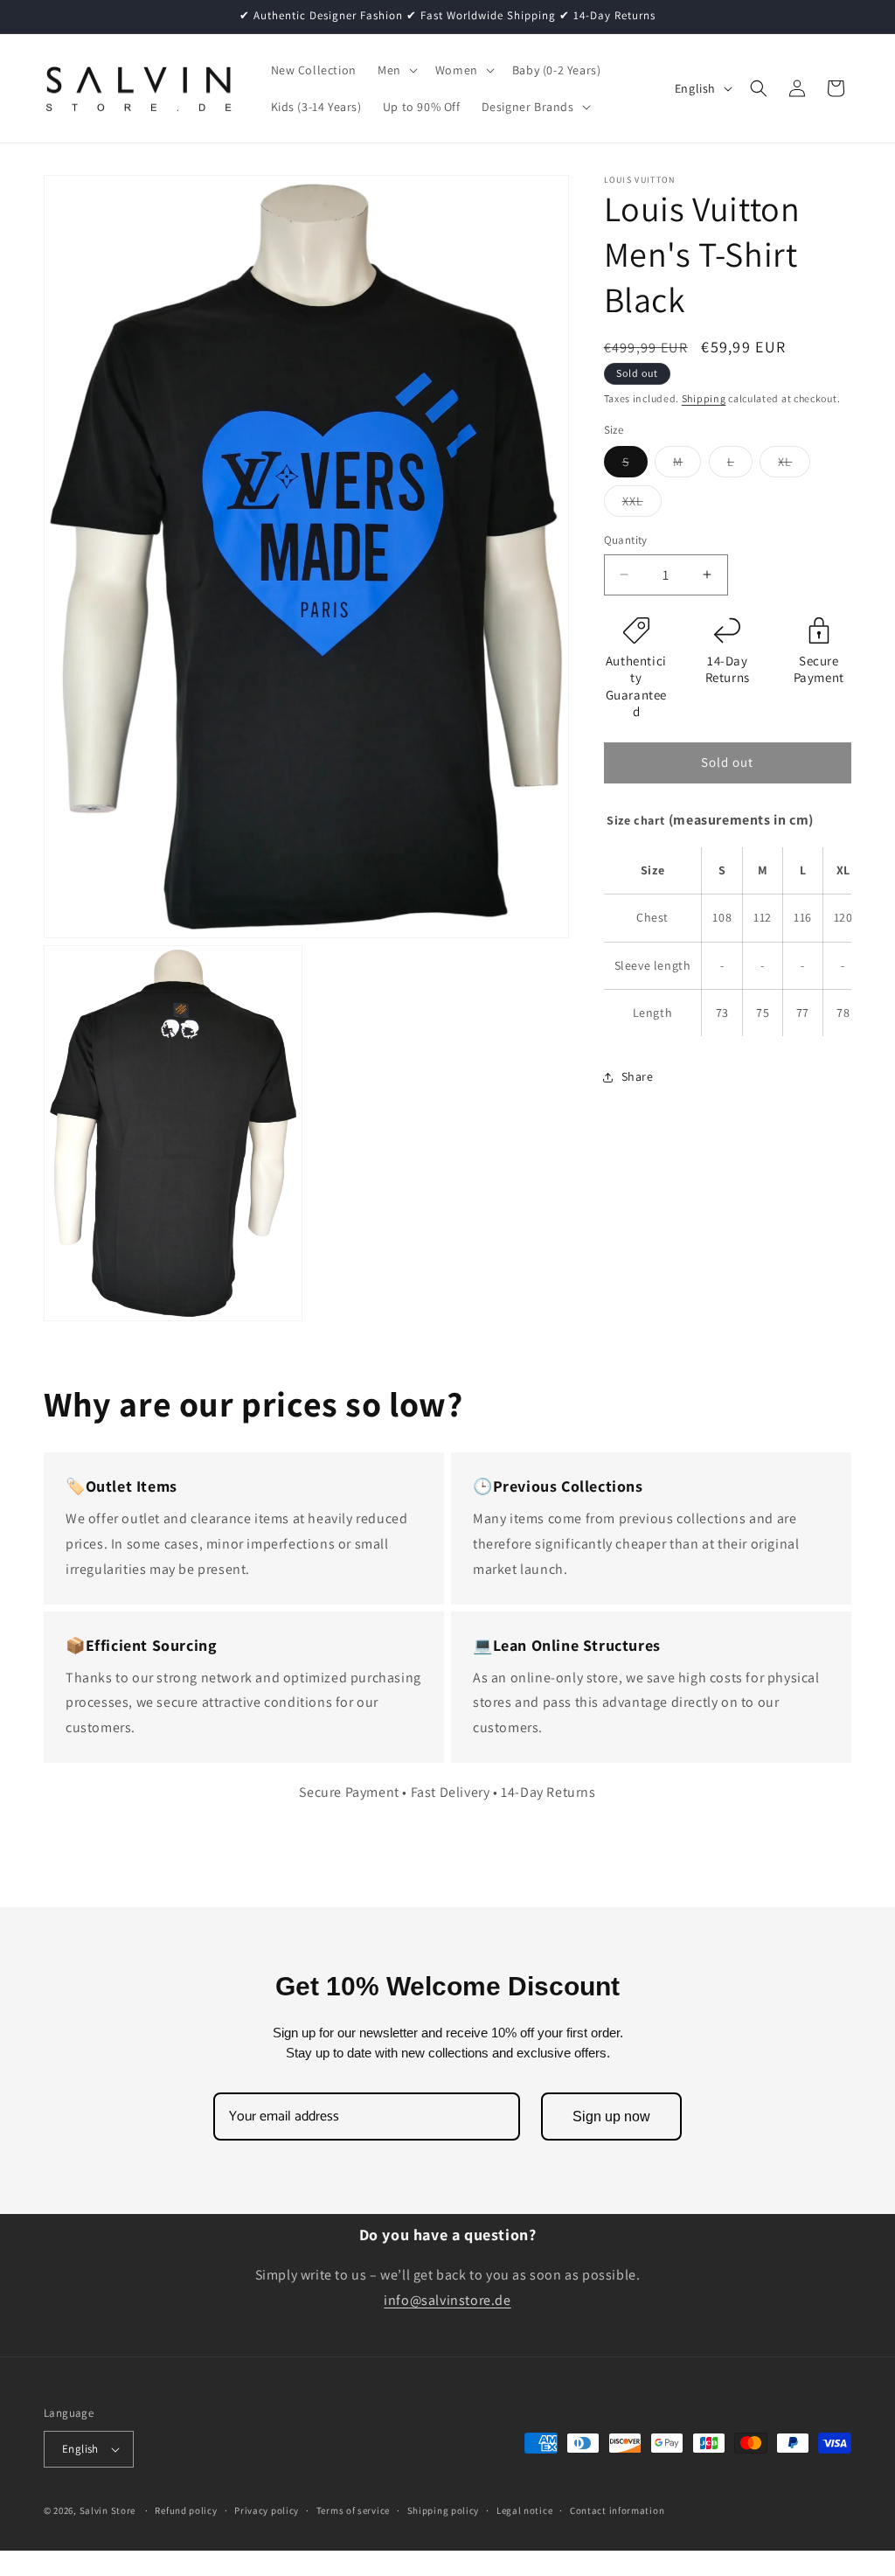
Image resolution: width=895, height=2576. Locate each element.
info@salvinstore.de (447, 2300)
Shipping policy (444, 2510)
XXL (642, 505)
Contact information (617, 2510)
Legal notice (524, 2510)
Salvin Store (108, 2510)
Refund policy (186, 2510)
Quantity (626, 540)
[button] (396, 70)
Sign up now (611, 2116)
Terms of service (353, 2510)
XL (794, 465)
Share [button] (638, 1076)
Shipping (704, 398)
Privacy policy (267, 2510)
